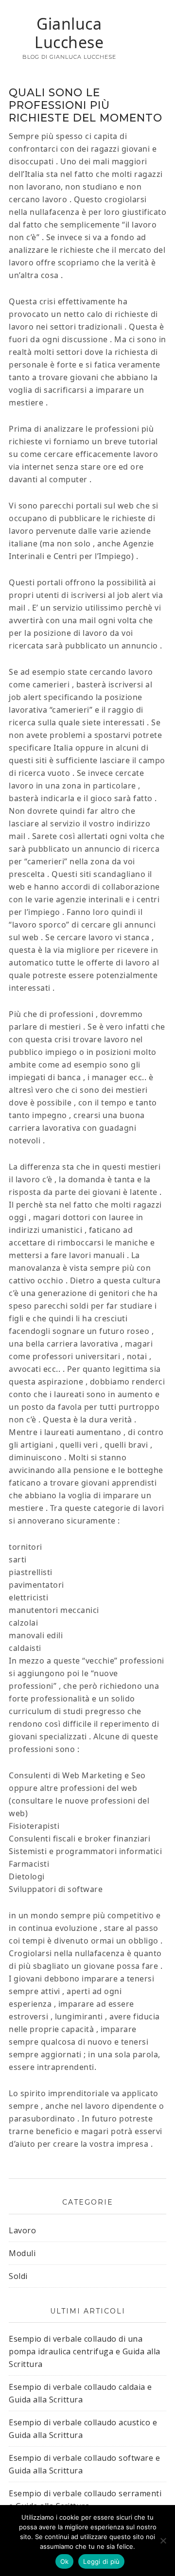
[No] (163, 2541)
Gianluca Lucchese (69, 33)
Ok (65, 2561)
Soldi (18, 2276)
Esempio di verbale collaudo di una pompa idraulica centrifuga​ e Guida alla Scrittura (85, 2351)
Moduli (22, 2253)
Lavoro (22, 2230)
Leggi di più (101, 2561)
